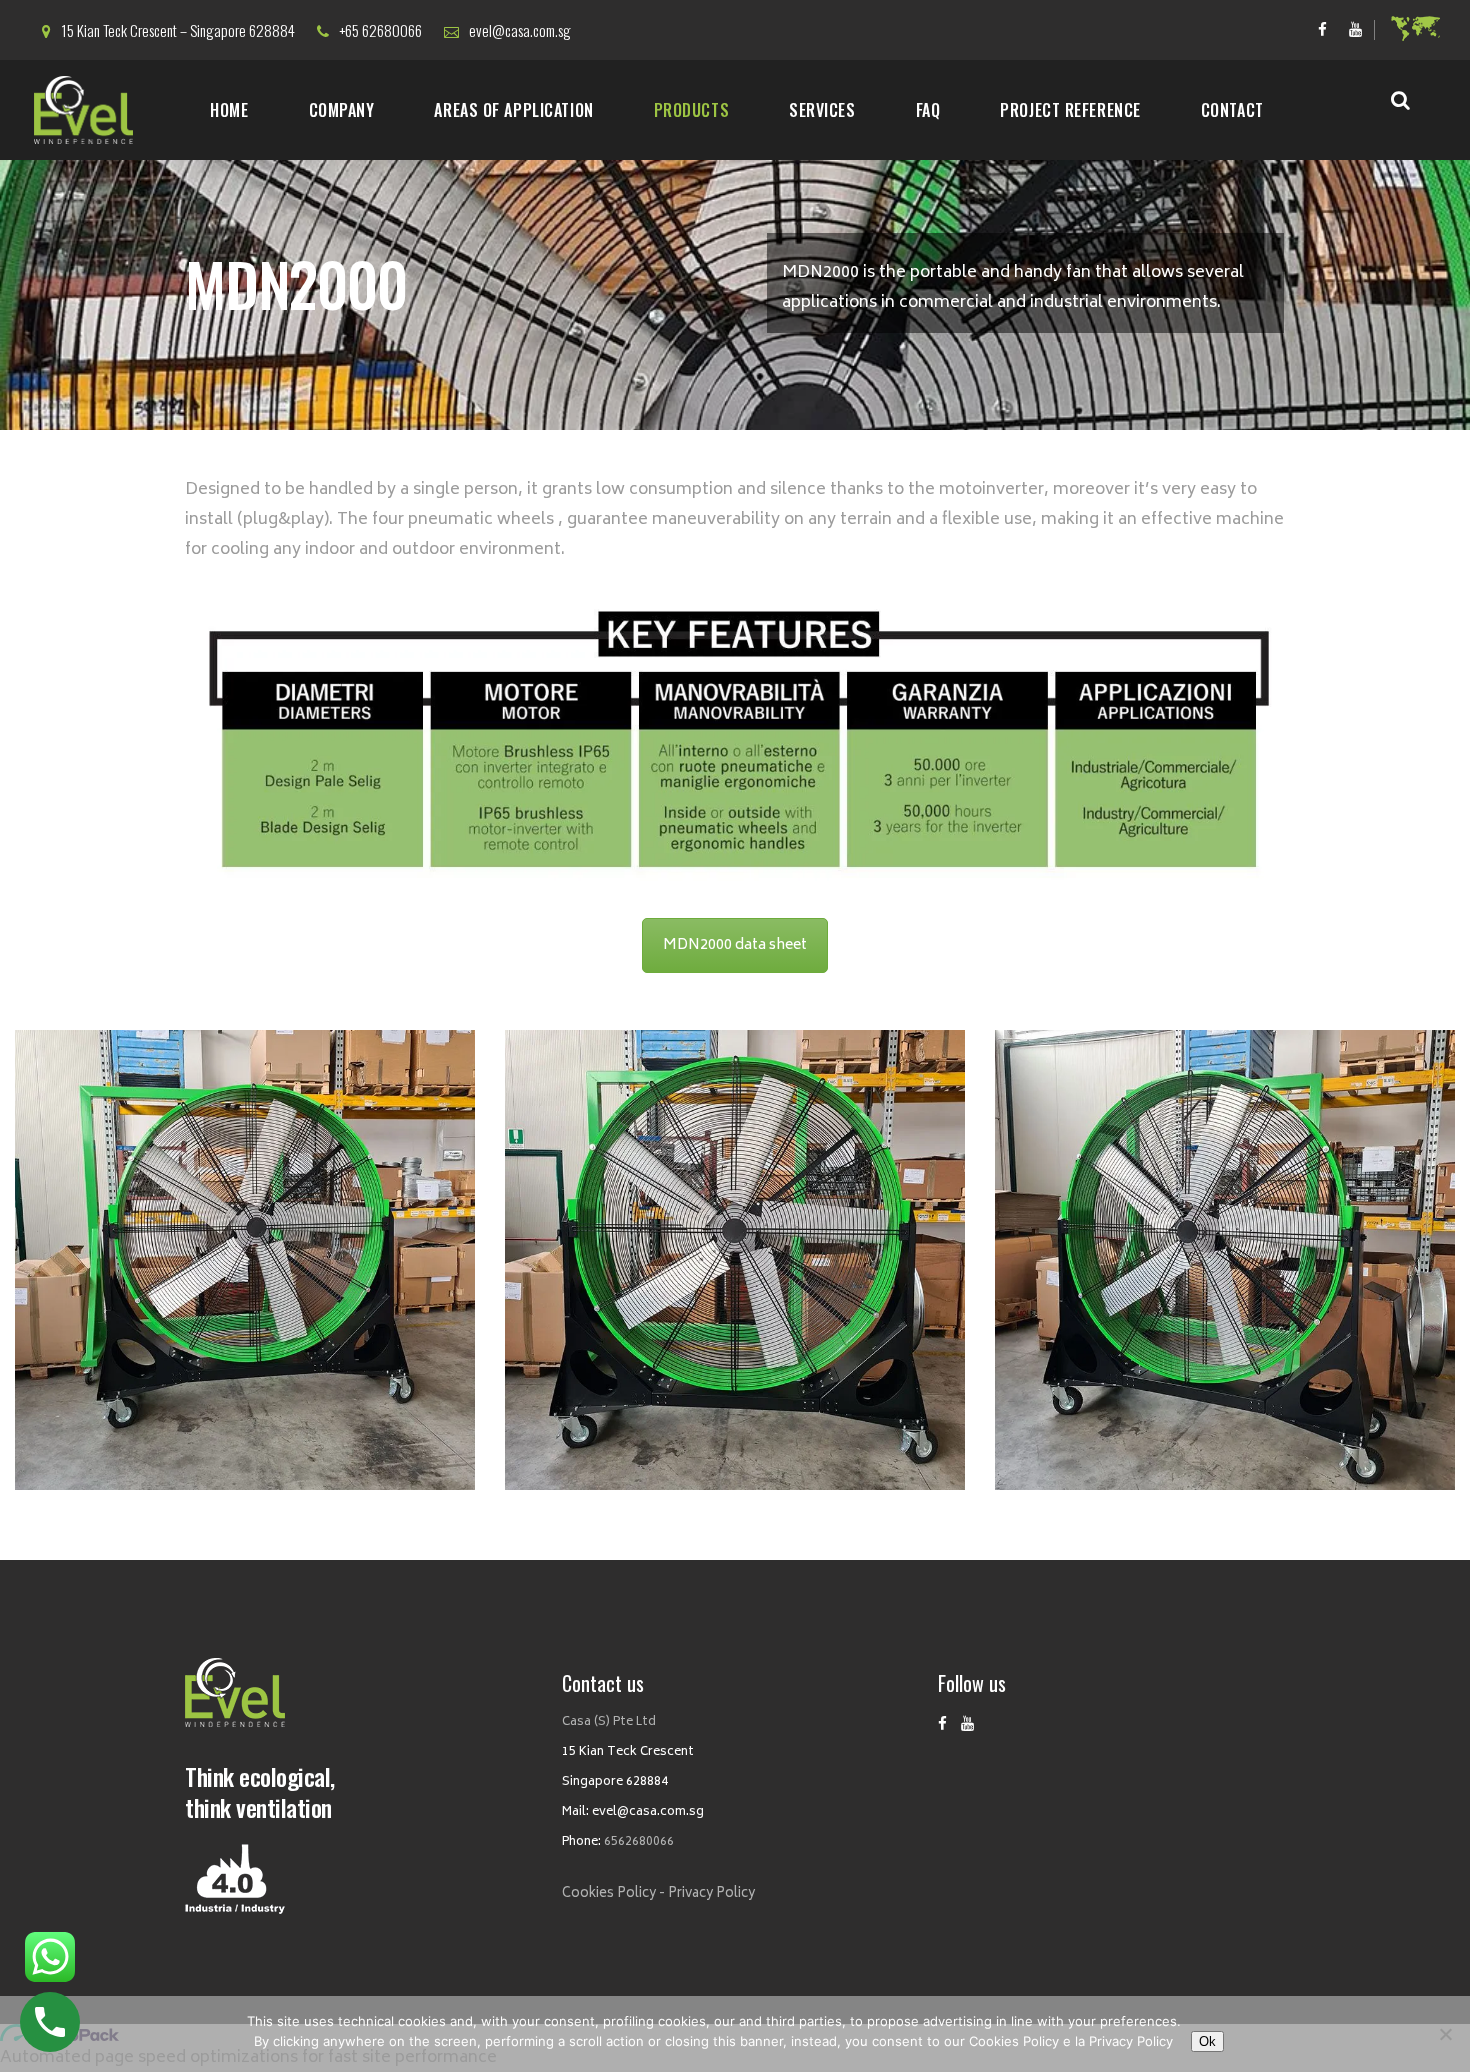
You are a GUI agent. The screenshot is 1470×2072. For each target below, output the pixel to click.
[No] (1445, 2034)
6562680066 (639, 1842)
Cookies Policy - (613, 1894)
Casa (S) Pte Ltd (609, 1722)
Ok (1207, 2041)
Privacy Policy (711, 1894)
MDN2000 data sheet (735, 945)
